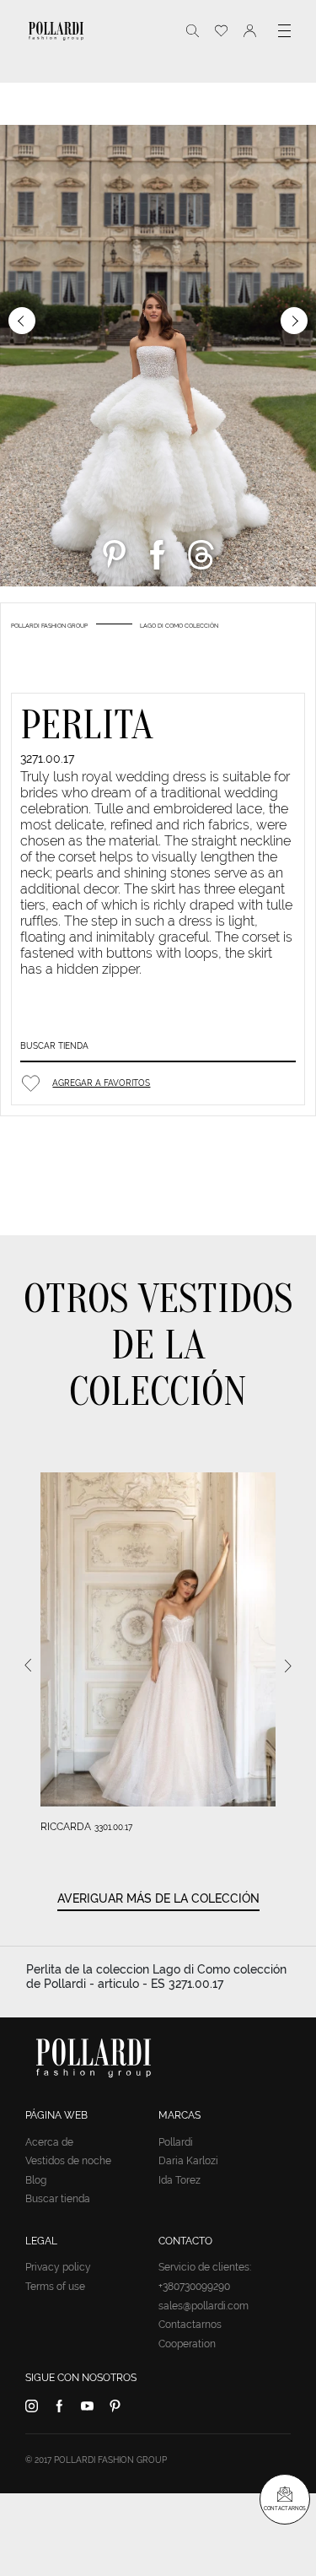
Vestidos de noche (68, 2161)
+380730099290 (194, 2287)
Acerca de (49, 2142)
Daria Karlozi (188, 2161)
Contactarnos (190, 2325)
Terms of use (55, 2287)
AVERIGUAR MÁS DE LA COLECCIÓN (158, 1898)
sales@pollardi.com (204, 2306)
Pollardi (176, 2142)
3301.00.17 (113, 1827)
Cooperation (187, 2344)
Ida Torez (179, 2180)
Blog (36, 2180)
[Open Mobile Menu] (284, 31)
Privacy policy (58, 2267)
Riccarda (66, 1827)
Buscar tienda (54, 1046)
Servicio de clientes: (205, 2267)
